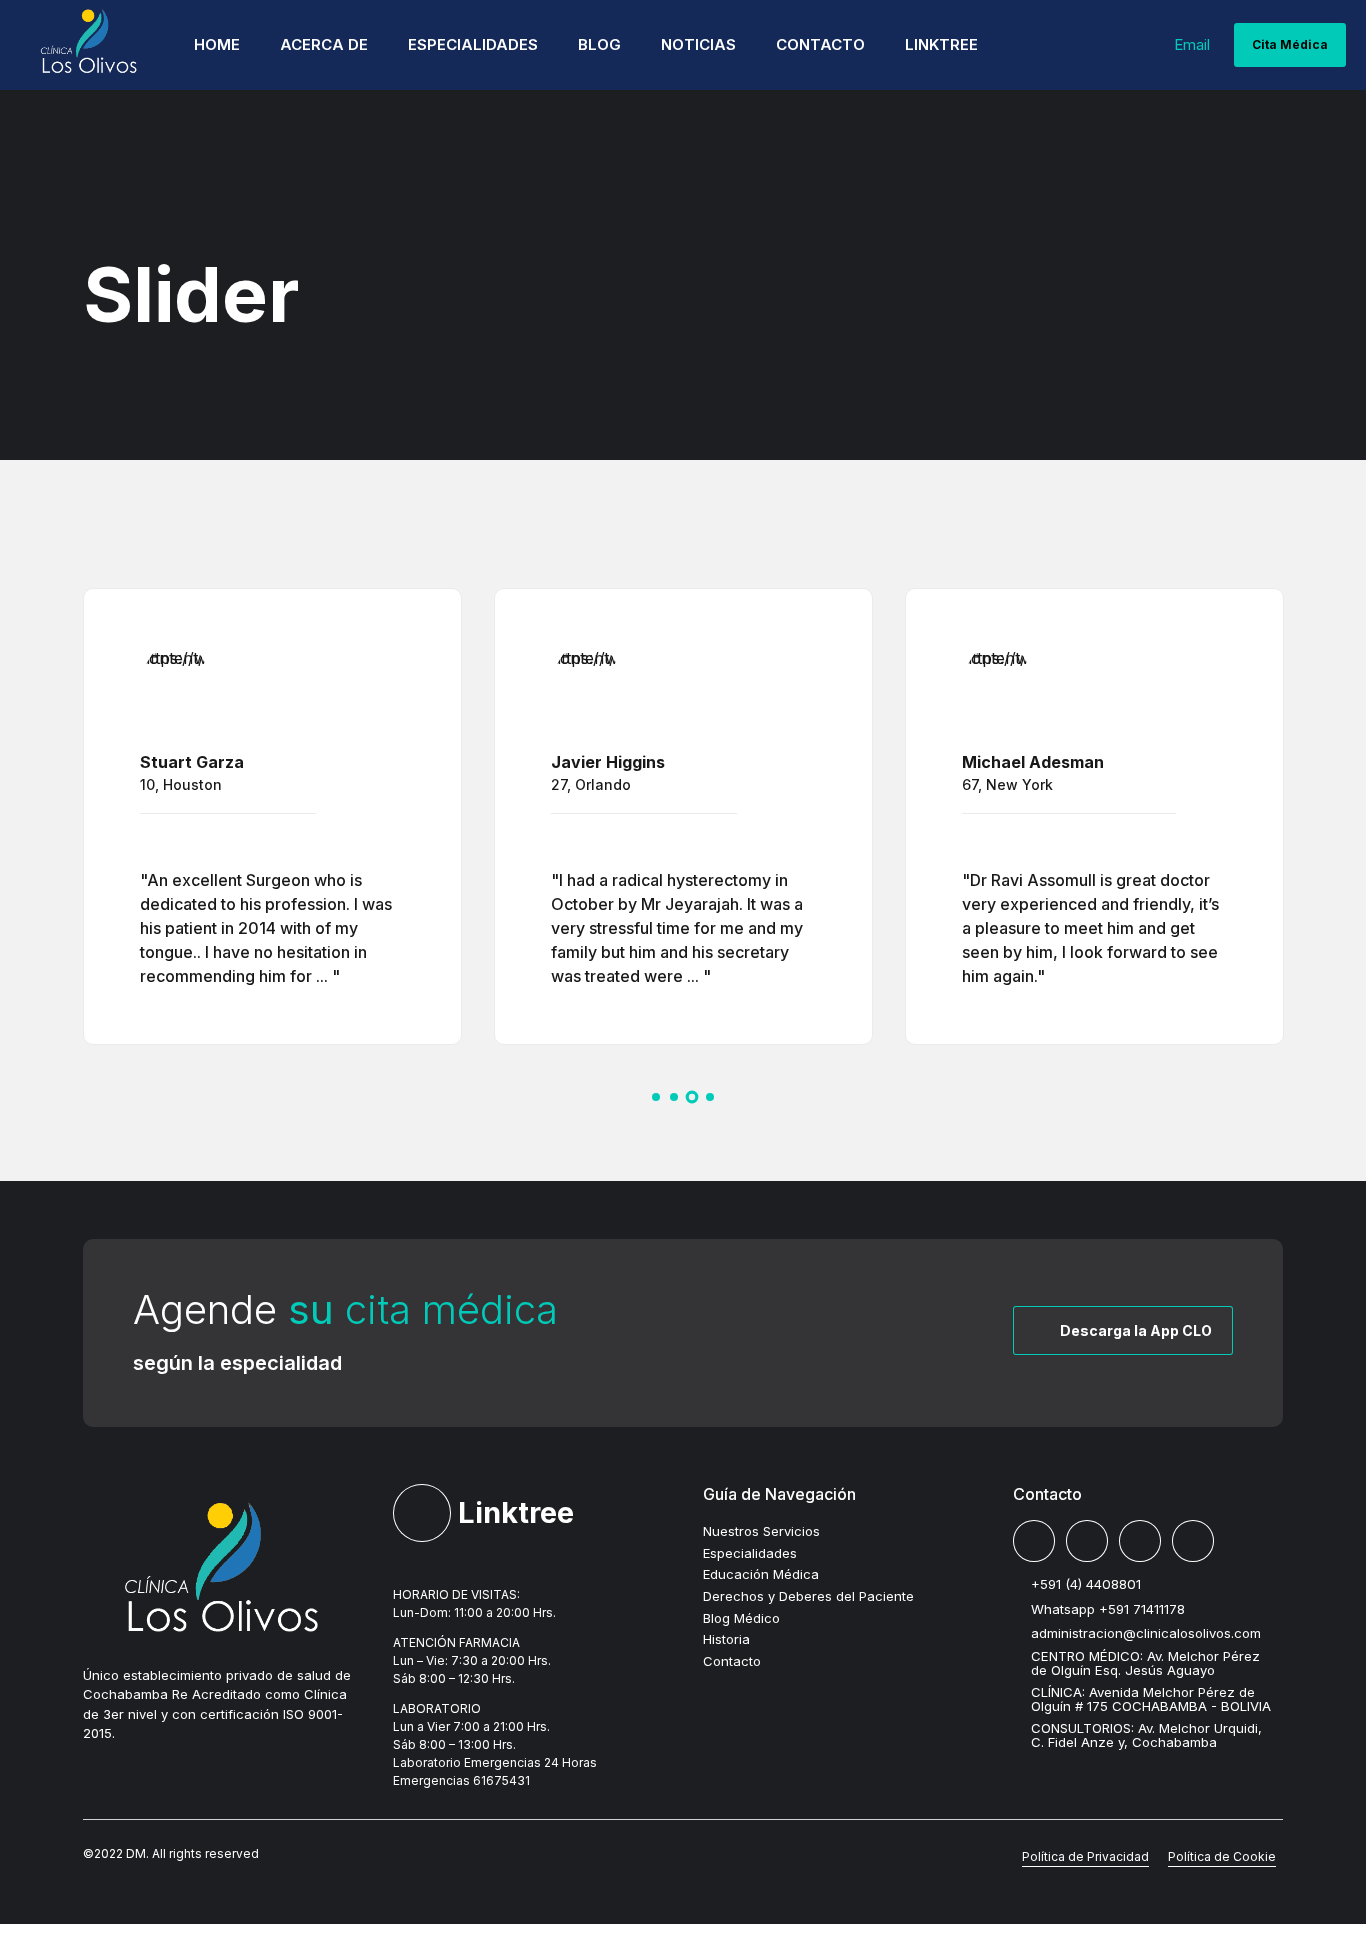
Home (217, 44)
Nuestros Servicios (761, 1531)
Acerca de (324, 44)
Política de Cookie (1222, 1856)
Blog (599, 44)
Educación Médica (761, 1574)
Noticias (698, 44)
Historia (726, 1639)
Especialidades (473, 44)
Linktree (941, 44)
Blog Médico (741, 1618)
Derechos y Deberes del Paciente (808, 1596)
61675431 (501, 1780)
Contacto (820, 44)
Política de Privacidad (1085, 1856)
